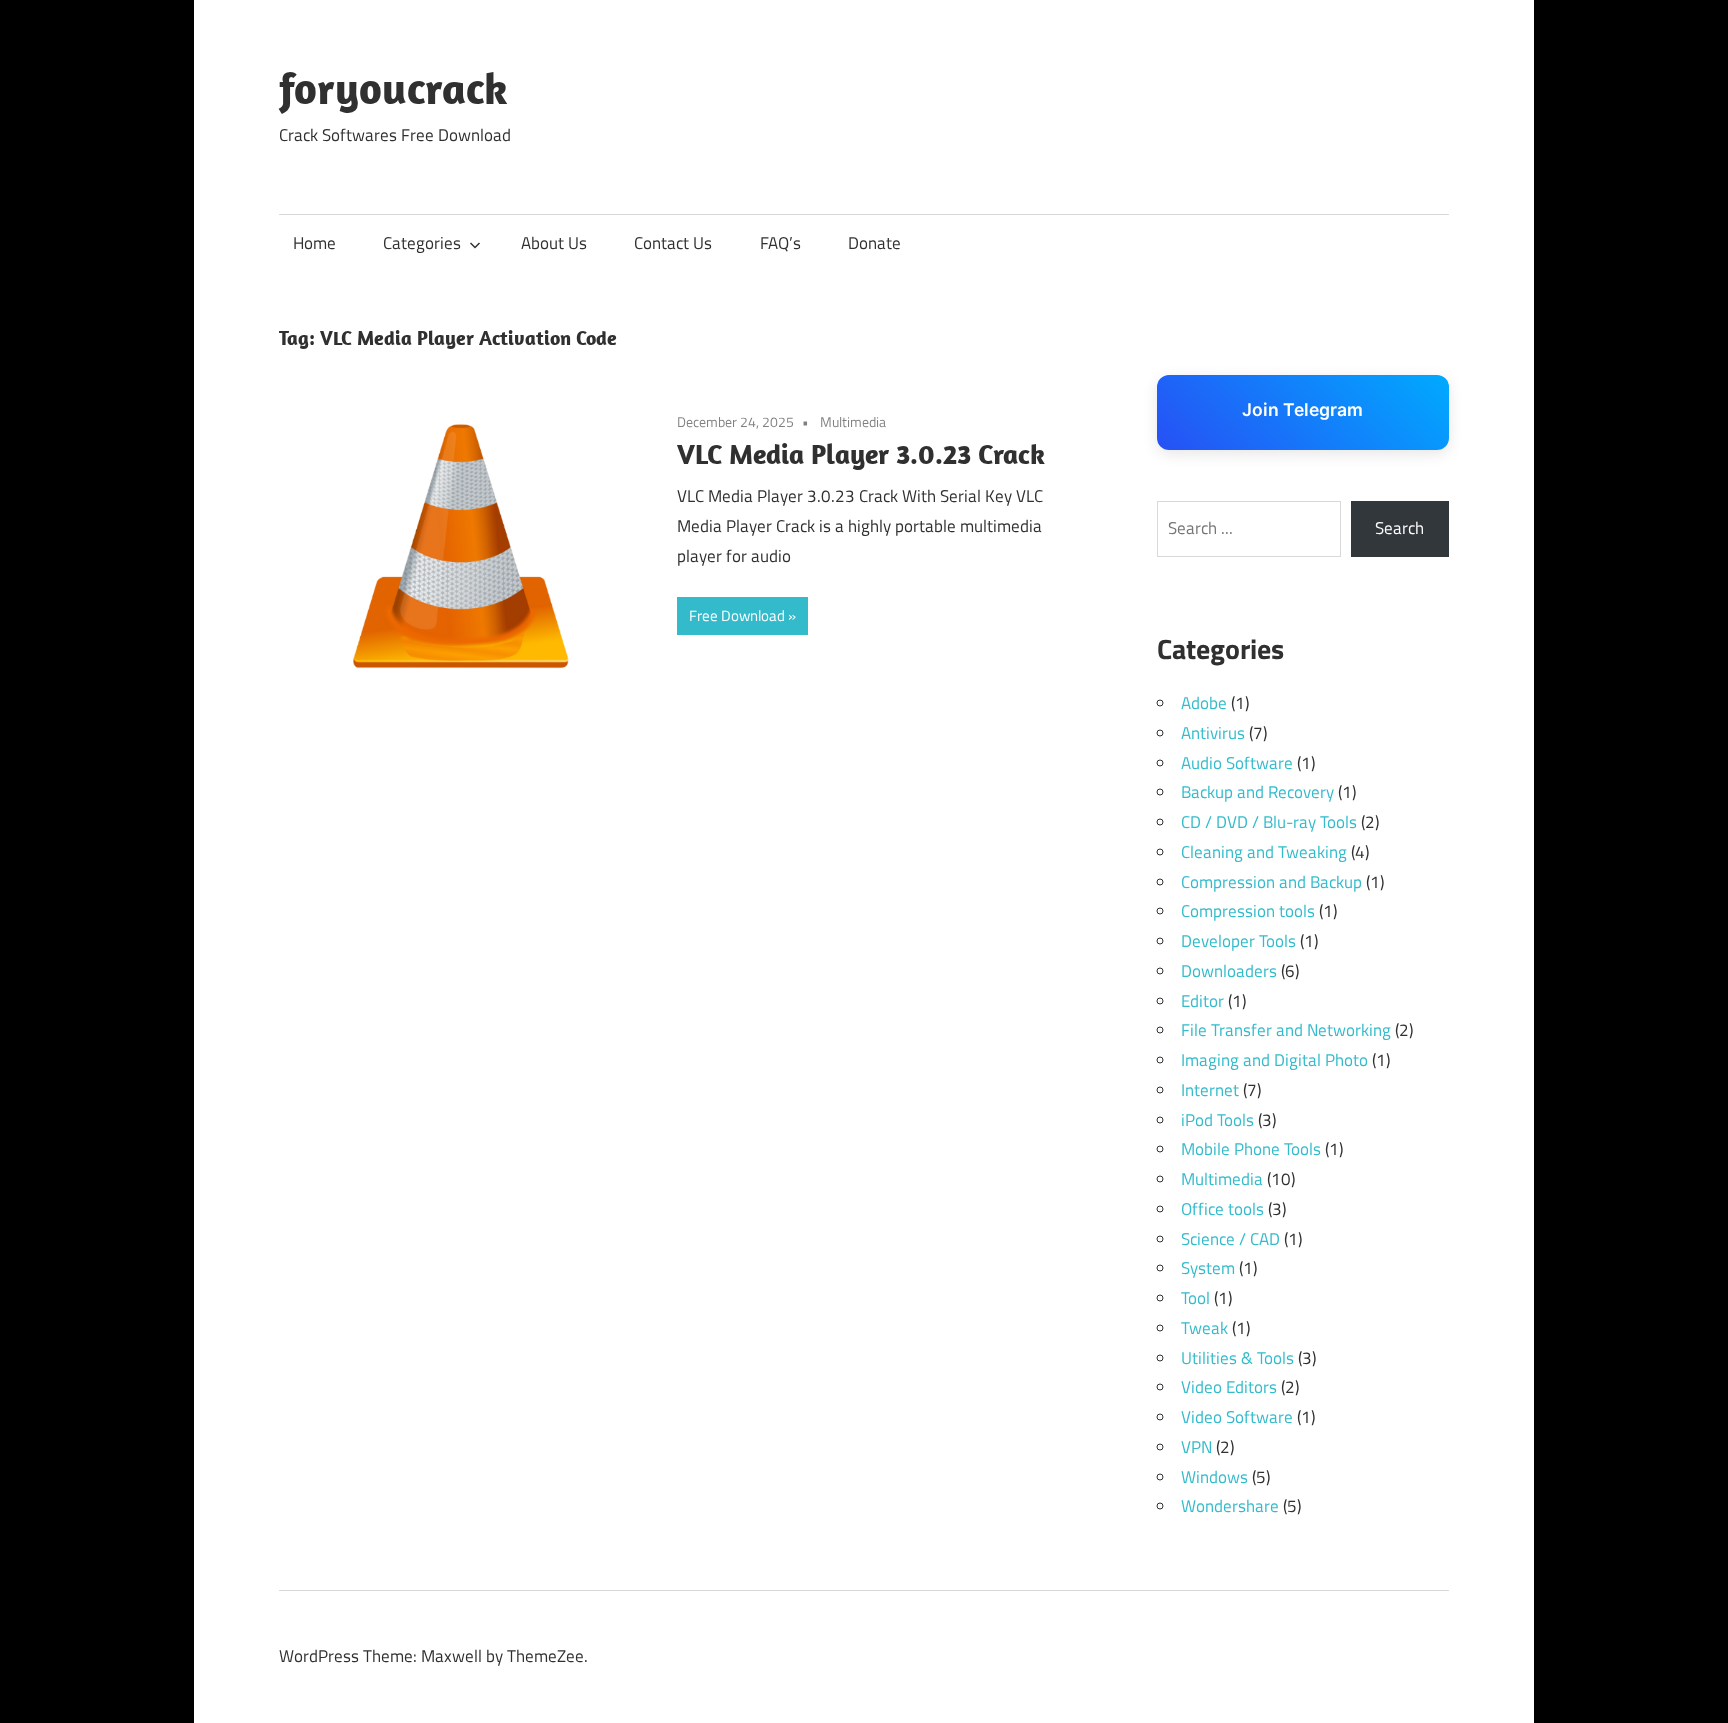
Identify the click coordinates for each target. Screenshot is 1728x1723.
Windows (1214, 1477)
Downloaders (1229, 971)
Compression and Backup (1271, 882)
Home (314, 243)
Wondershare (1230, 1506)
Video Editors (1229, 1387)
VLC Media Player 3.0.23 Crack (861, 453)
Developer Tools (1238, 941)
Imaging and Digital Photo (1274, 1060)
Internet (1210, 1090)
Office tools (1222, 1209)
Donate (874, 243)
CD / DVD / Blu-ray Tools (1269, 822)
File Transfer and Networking (1286, 1030)
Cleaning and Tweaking (1264, 852)
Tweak (1204, 1328)
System (1208, 1268)
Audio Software (1237, 763)
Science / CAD (1230, 1239)
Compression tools (1248, 911)
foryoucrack (393, 88)
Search (1399, 528)
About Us (554, 243)
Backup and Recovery (1257, 792)
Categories (422, 243)
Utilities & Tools (1237, 1358)
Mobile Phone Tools (1251, 1149)
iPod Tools (1217, 1120)
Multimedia (853, 421)
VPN (1196, 1447)
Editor (1202, 1001)
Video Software (1237, 1417)
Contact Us (673, 243)
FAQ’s (780, 243)
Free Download (737, 615)
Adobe (1204, 703)
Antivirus (1213, 733)
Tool (1195, 1298)
